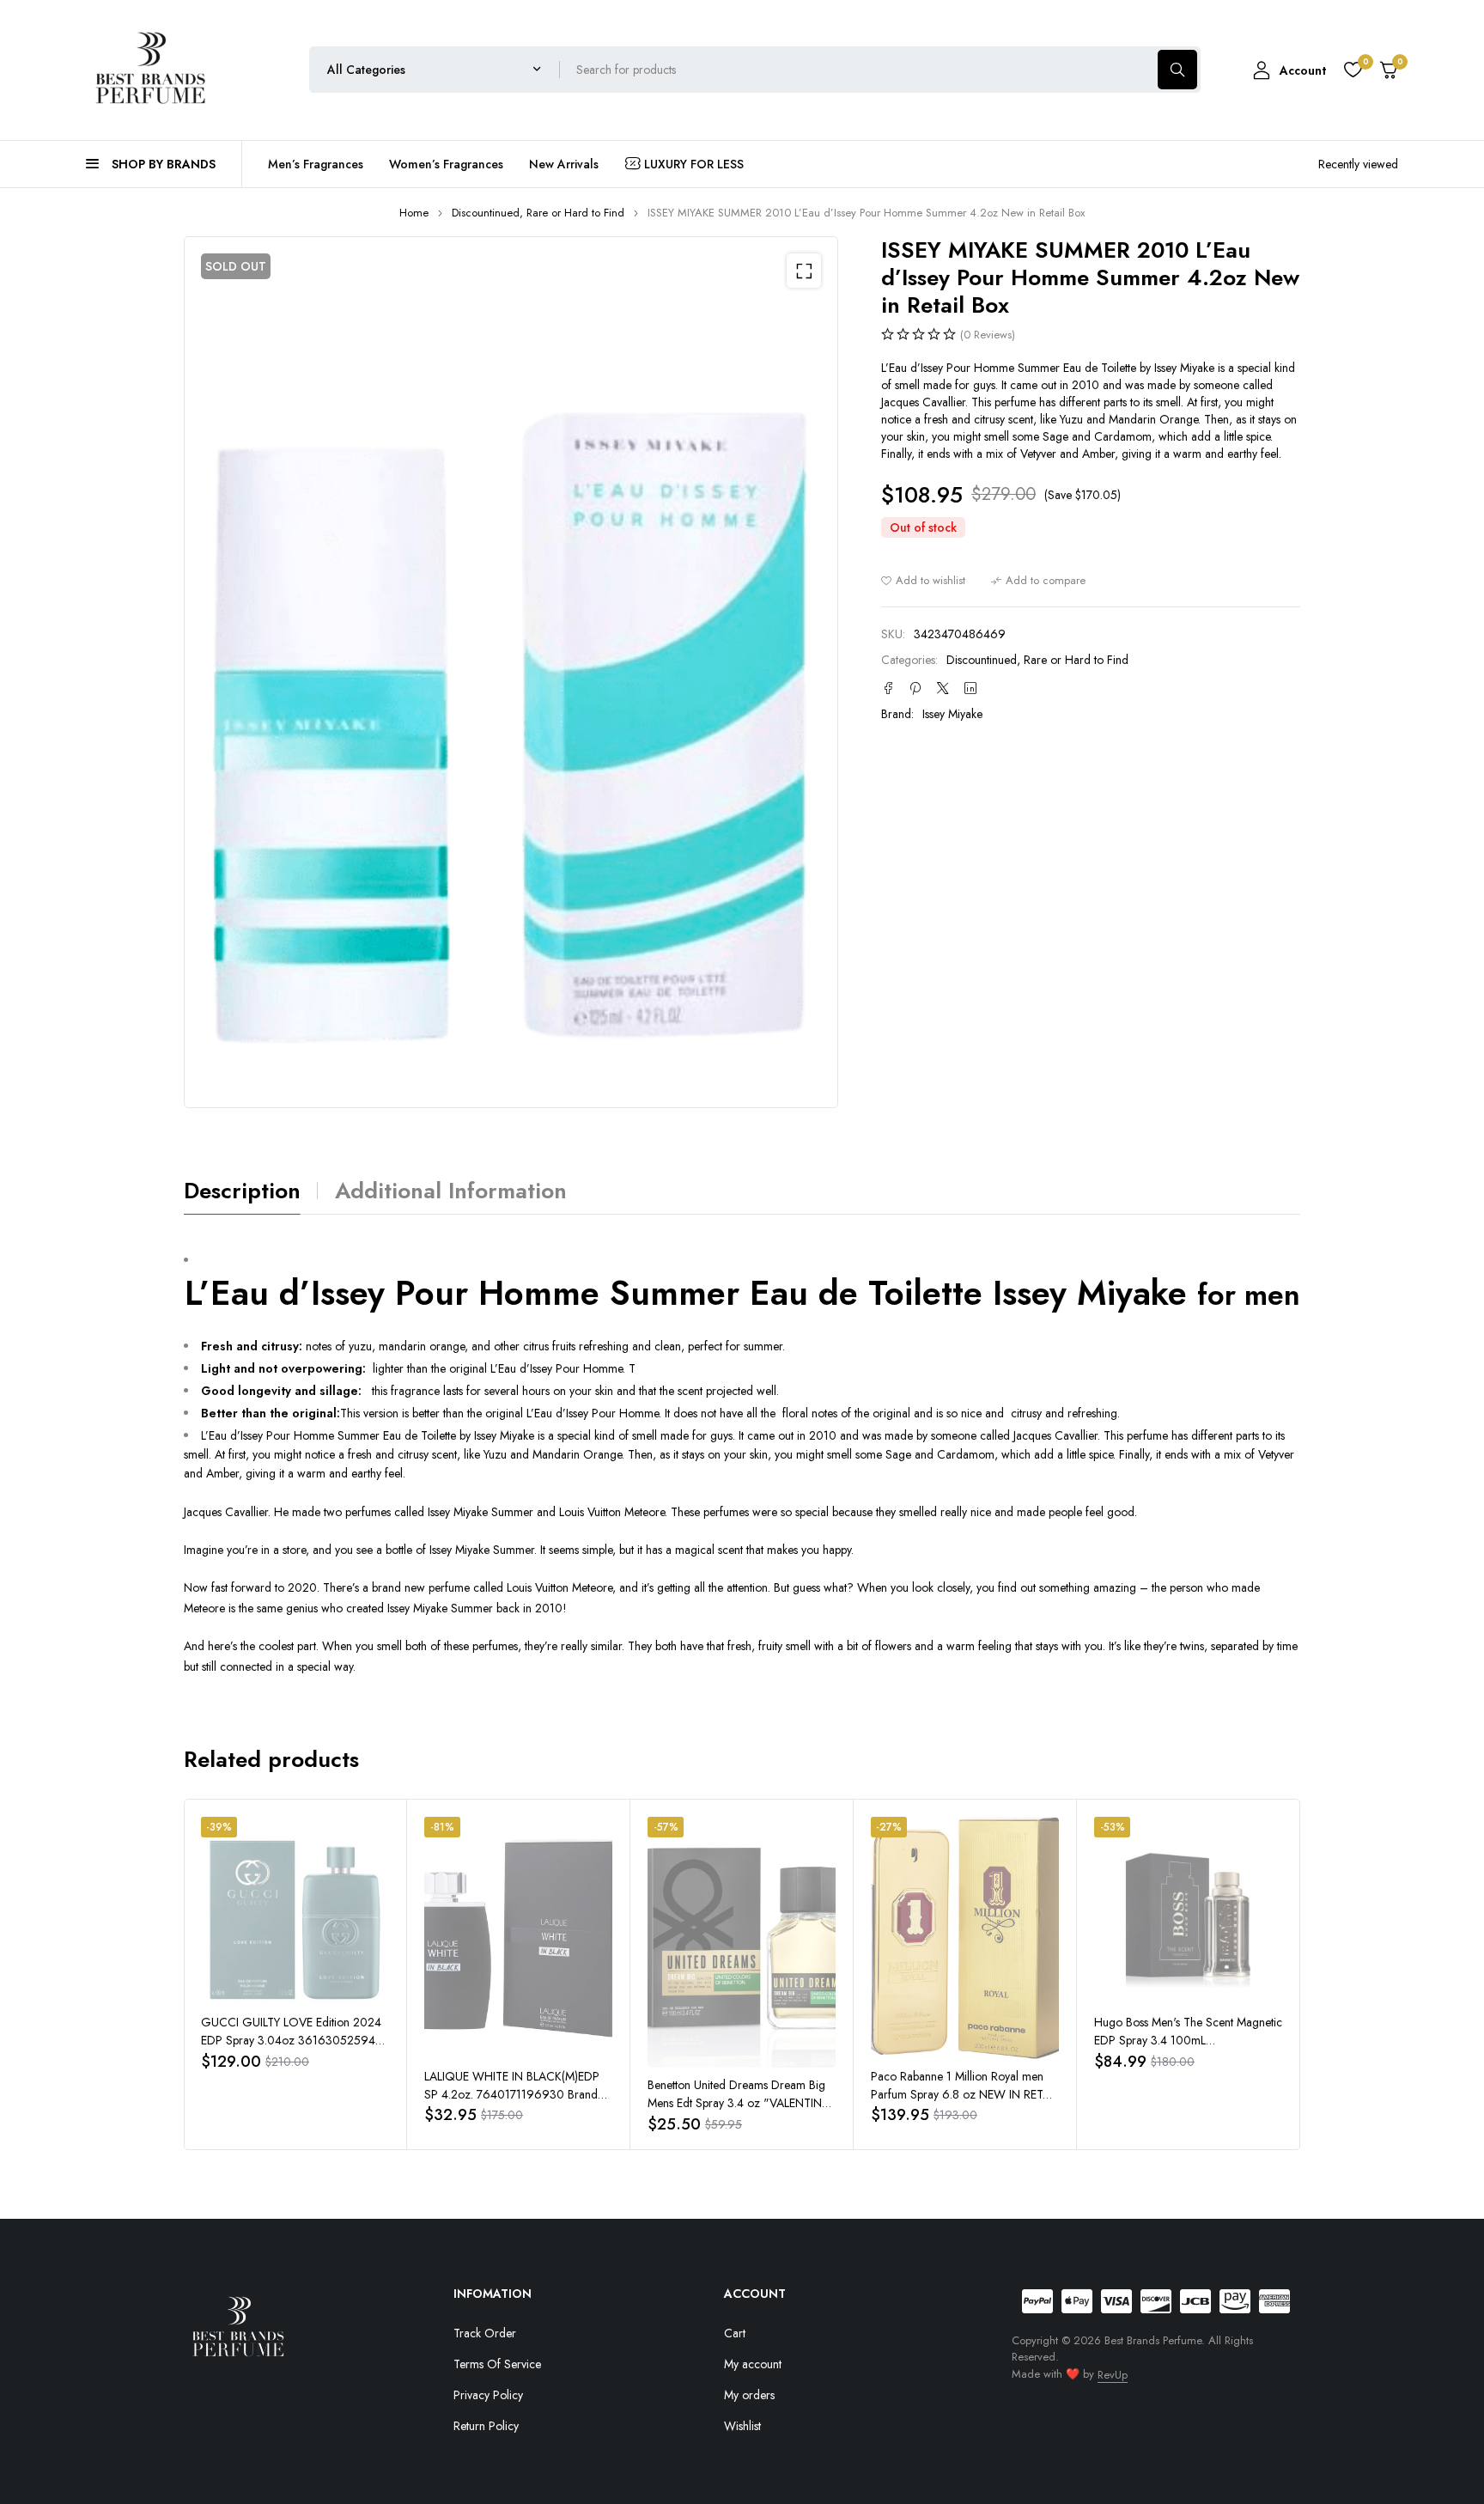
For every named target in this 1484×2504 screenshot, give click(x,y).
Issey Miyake (952, 714)
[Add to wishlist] (923, 581)
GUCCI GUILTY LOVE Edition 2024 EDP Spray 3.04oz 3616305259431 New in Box (294, 2040)
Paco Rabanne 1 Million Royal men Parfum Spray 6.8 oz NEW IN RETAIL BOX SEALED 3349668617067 (964, 2094)
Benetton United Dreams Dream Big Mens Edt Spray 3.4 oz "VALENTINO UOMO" (740, 2103)
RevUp (1113, 2375)
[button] (804, 271)
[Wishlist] (1353, 70)
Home (414, 213)
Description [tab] (242, 1191)
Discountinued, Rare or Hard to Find (538, 213)
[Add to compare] (1038, 581)
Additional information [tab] (451, 1191)
